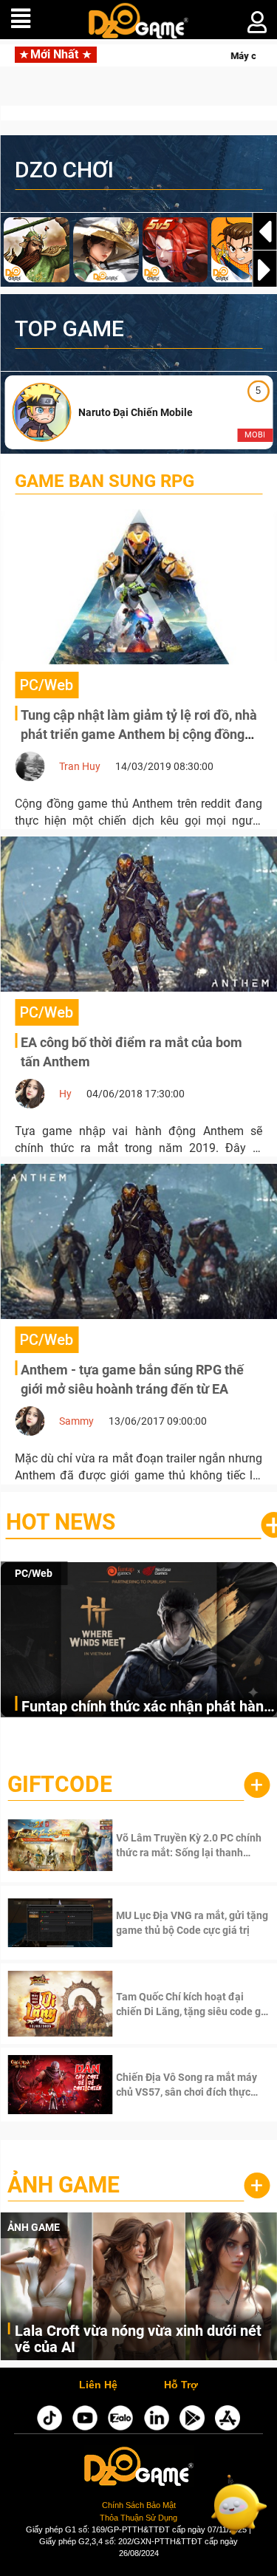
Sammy (76, 1421)
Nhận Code (171, 1845)
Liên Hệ (98, 2385)
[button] (264, 270)
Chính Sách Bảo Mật (139, 2505)
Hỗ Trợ (181, 2385)
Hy (65, 1094)
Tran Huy (80, 766)
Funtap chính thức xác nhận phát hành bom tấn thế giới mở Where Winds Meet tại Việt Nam (147, 1707)
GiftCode (60, 1784)
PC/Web (34, 1573)
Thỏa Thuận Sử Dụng (138, 2518)
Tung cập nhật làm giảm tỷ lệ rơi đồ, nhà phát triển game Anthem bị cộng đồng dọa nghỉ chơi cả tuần (139, 734)
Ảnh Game (64, 2185)
